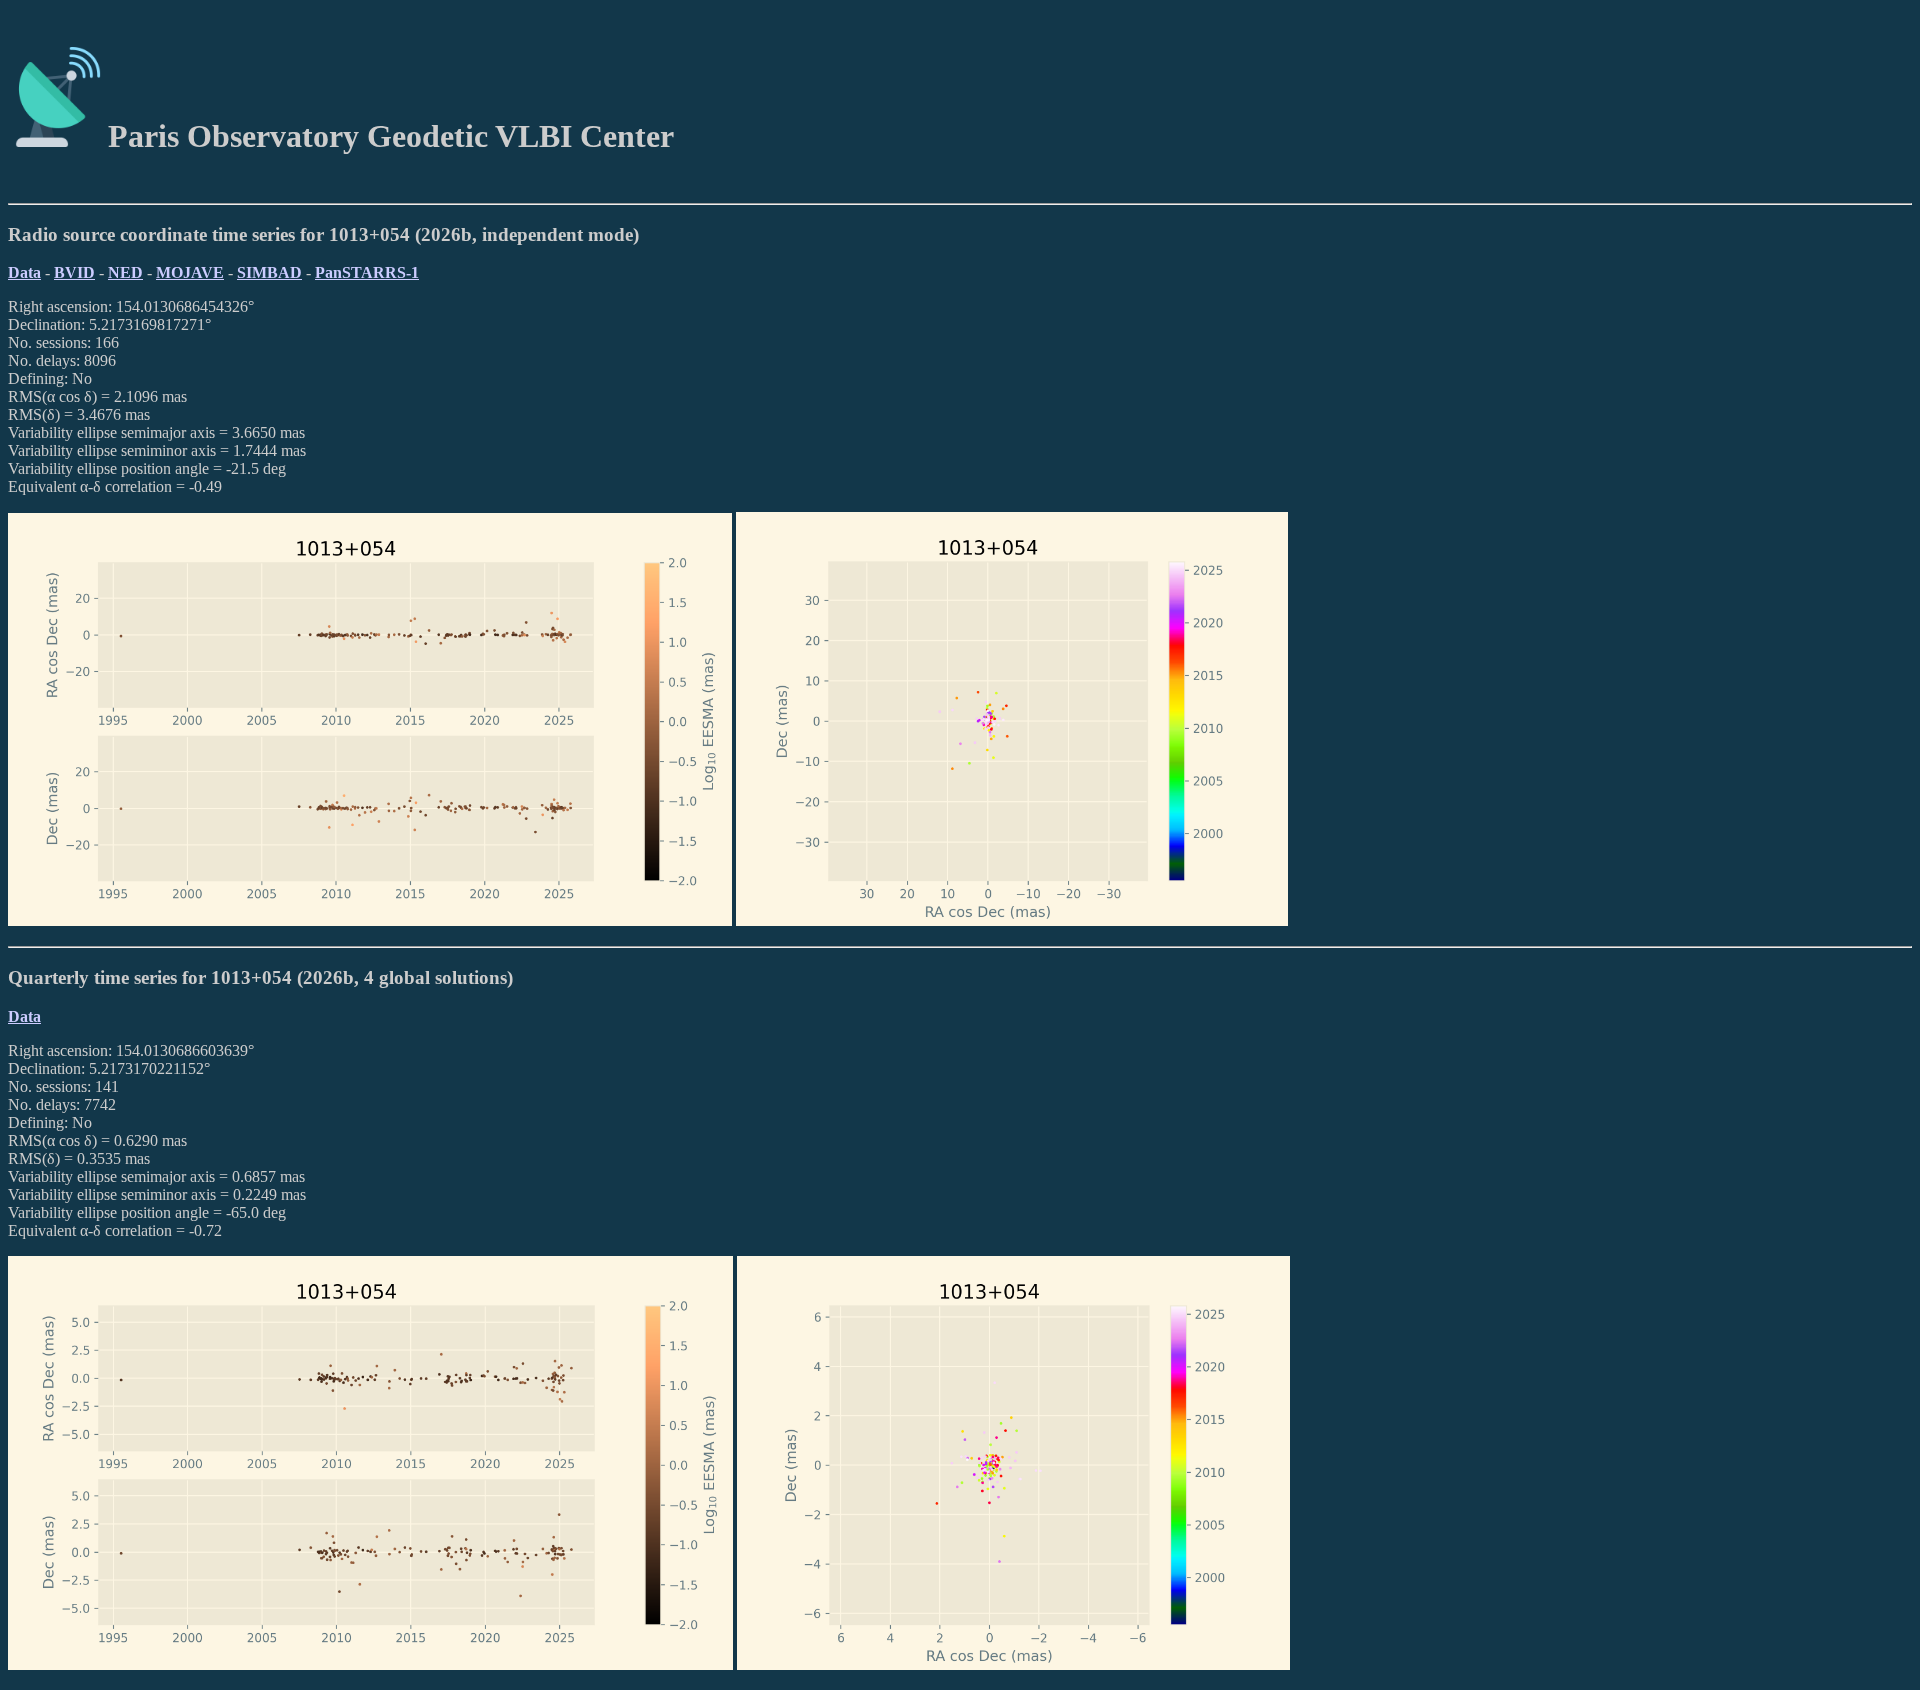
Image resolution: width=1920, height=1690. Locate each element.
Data (24, 272)
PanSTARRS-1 (367, 272)
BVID (74, 272)
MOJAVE (190, 272)
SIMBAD (269, 272)
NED (125, 272)
